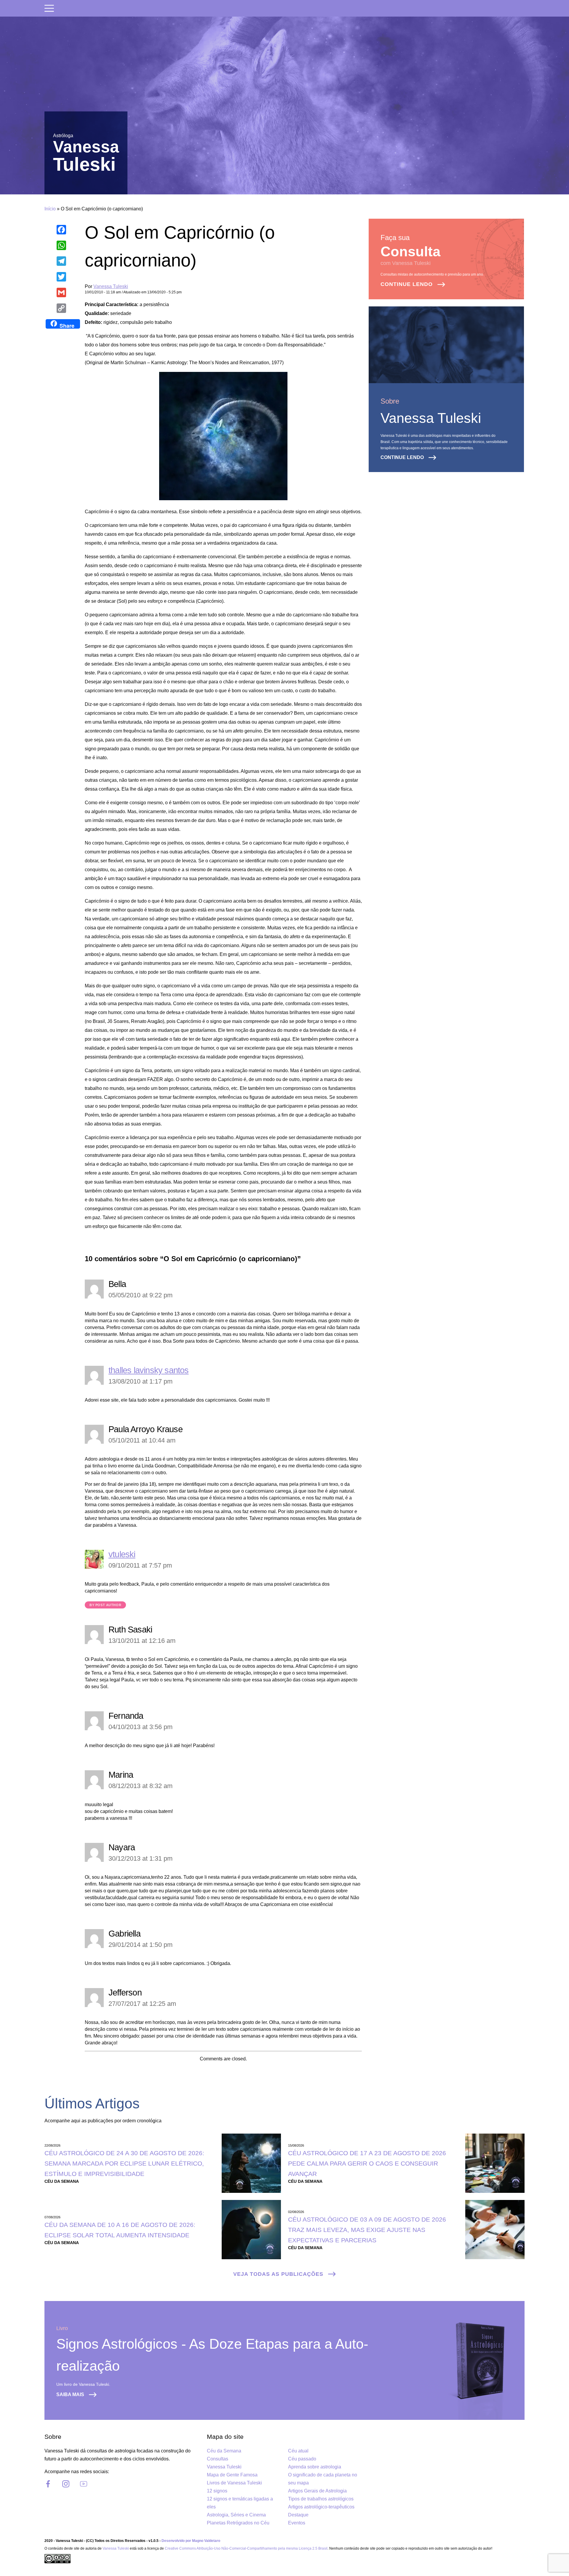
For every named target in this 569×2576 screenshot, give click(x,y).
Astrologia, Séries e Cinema (236, 2515)
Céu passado (302, 2459)
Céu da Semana (224, 2451)
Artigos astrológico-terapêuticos (321, 2507)
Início (50, 209)
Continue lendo (407, 284)
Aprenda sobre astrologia (315, 2467)
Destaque (298, 2515)
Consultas (218, 2459)
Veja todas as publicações (278, 2274)
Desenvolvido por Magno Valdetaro (191, 2541)
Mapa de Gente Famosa (232, 2475)
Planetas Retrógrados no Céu (238, 2523)
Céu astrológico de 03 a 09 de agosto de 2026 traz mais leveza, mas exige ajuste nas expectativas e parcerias (367, 2230)
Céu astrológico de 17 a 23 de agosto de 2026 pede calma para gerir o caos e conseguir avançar (367, 2163)
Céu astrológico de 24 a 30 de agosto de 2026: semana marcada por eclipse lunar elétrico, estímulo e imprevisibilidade (124, 2163)
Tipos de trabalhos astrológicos (321, 2499)
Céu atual (298, 2451)
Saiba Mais (70, 2394)
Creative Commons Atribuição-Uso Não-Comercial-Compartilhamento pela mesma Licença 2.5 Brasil (246, 2548)
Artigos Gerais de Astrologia (317, 2491)
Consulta (410, 251)
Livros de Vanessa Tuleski (234, 2483)
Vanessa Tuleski (111, 286)
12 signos (217, 2491)
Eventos (297, 2523)
